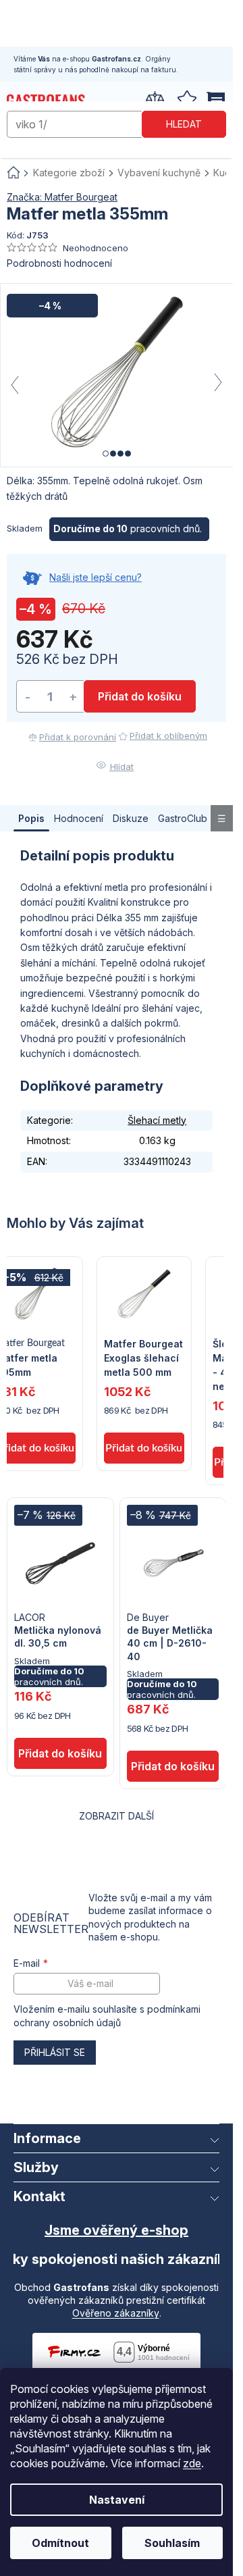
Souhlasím (172, 2543)
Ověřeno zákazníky (116, 2313)
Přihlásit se (55, 2052)
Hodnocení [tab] (79, 818)
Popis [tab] (31, 818)
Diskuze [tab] (131, 818)
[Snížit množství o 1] (28, 697)
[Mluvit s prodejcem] (116, 585)
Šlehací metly (157, 1120)
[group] (144, 1364)
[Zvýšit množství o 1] (73, 697)
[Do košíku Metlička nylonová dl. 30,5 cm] (60, 1753)
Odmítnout (60, 2543)
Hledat (184, 124)
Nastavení (117, 2500)
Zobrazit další (116, 1816)
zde (192, 2463)
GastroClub (183, 818)
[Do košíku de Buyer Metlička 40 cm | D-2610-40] (173, 1766)
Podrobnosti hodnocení (59, 263)
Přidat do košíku (140, 696)
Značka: (62, 197)
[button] (144, 1421)
